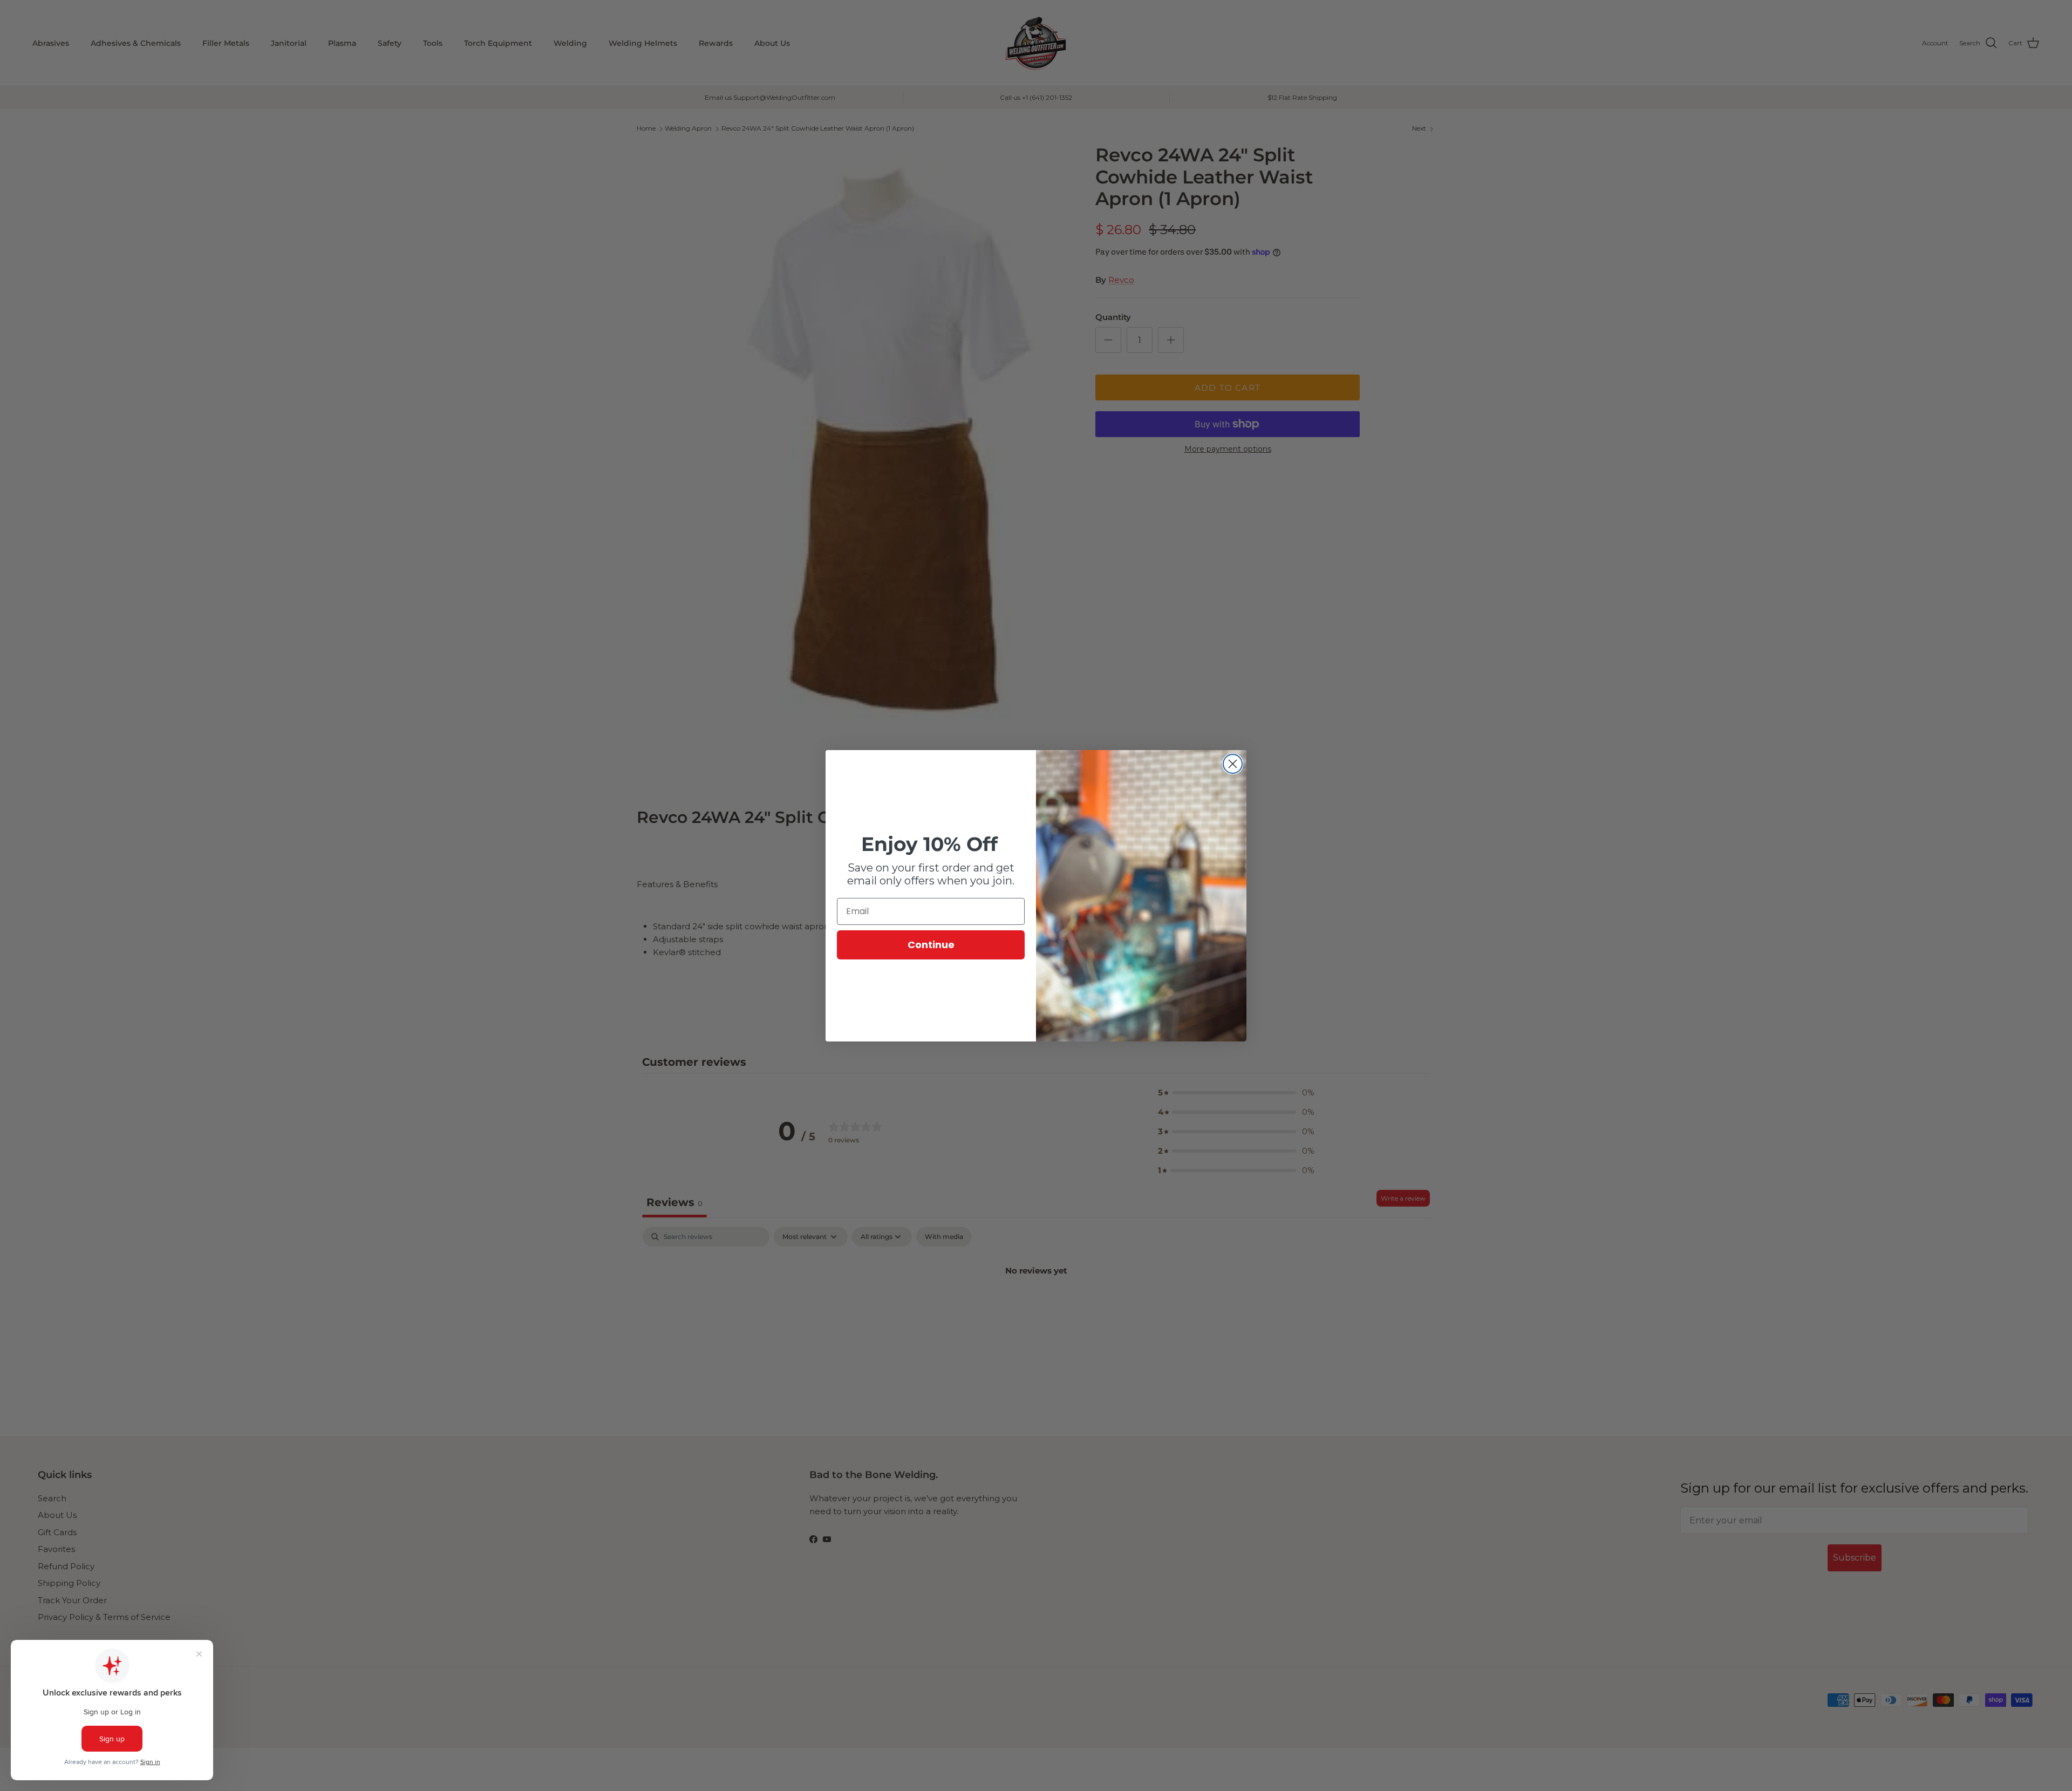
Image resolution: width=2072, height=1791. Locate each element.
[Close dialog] (1233, 764)
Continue (931, 945)
